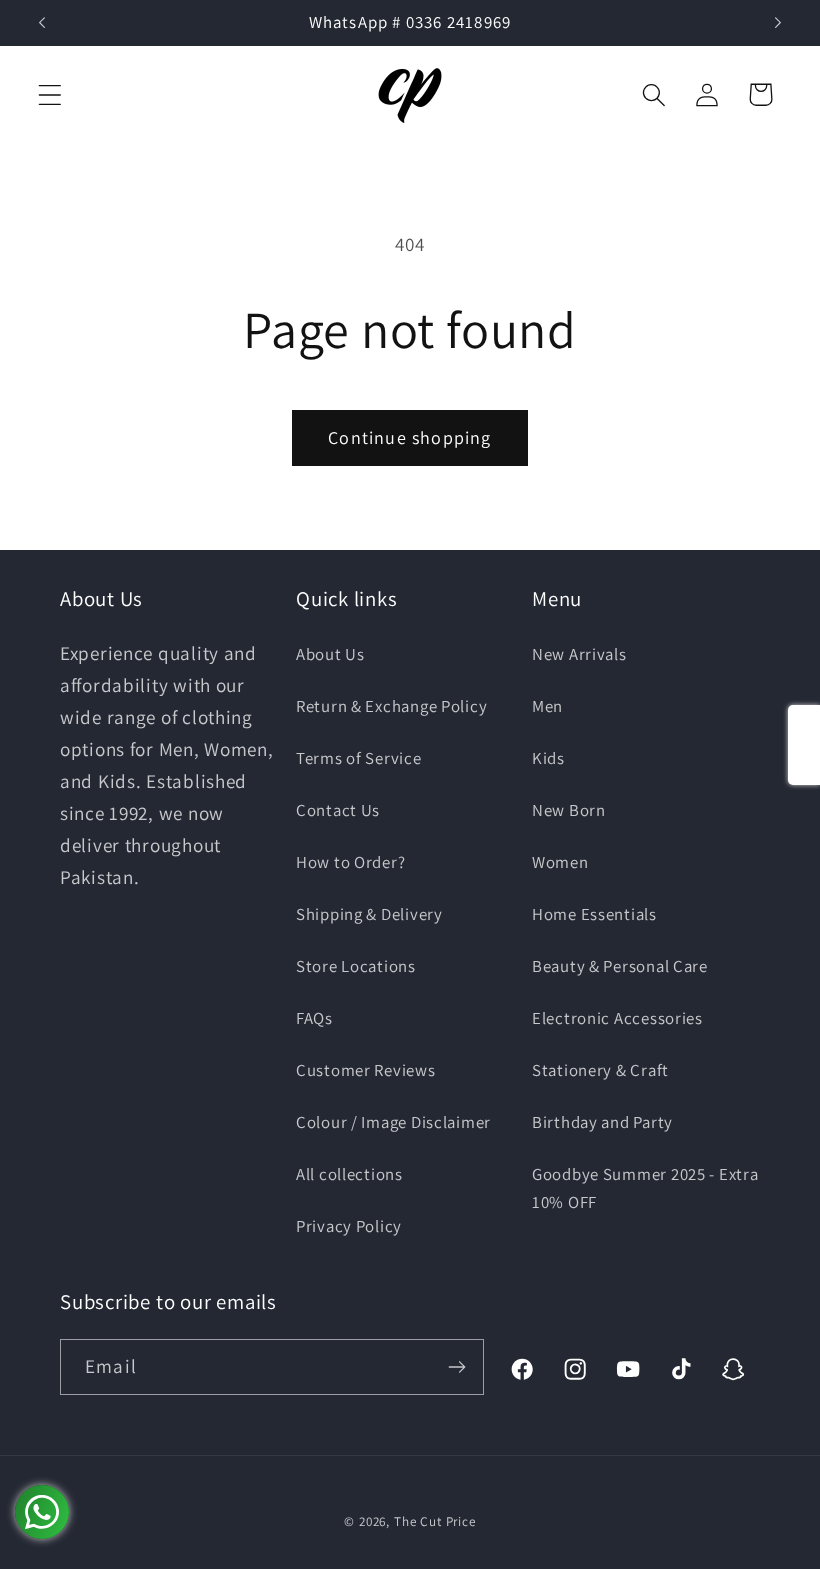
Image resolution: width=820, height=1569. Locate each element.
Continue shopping (409, 437)
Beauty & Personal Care (620, 966)
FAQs (314, 1018)
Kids (548, 758)
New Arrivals (579, 654)
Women (560, 862)
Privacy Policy (349, 1226)
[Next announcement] (778, 23)
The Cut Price (435, 1521)
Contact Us (338, 810)
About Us (330, 654)
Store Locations (356, 966)
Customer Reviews (366, 1070)
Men (547, 706)
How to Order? (350, 862)
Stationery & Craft (600, 1070)
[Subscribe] (456, 1367)
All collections (349, 1174)
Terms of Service (359, 758)
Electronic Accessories (617, 1018)
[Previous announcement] (42, 23)
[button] (50, 94)
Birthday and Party (602, 1122)
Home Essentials (594, 914)
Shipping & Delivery (369, 914)
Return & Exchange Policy (391, 706)
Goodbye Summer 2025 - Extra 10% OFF (645, 1188)
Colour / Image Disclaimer (393, 1122)
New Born (569, 810)
